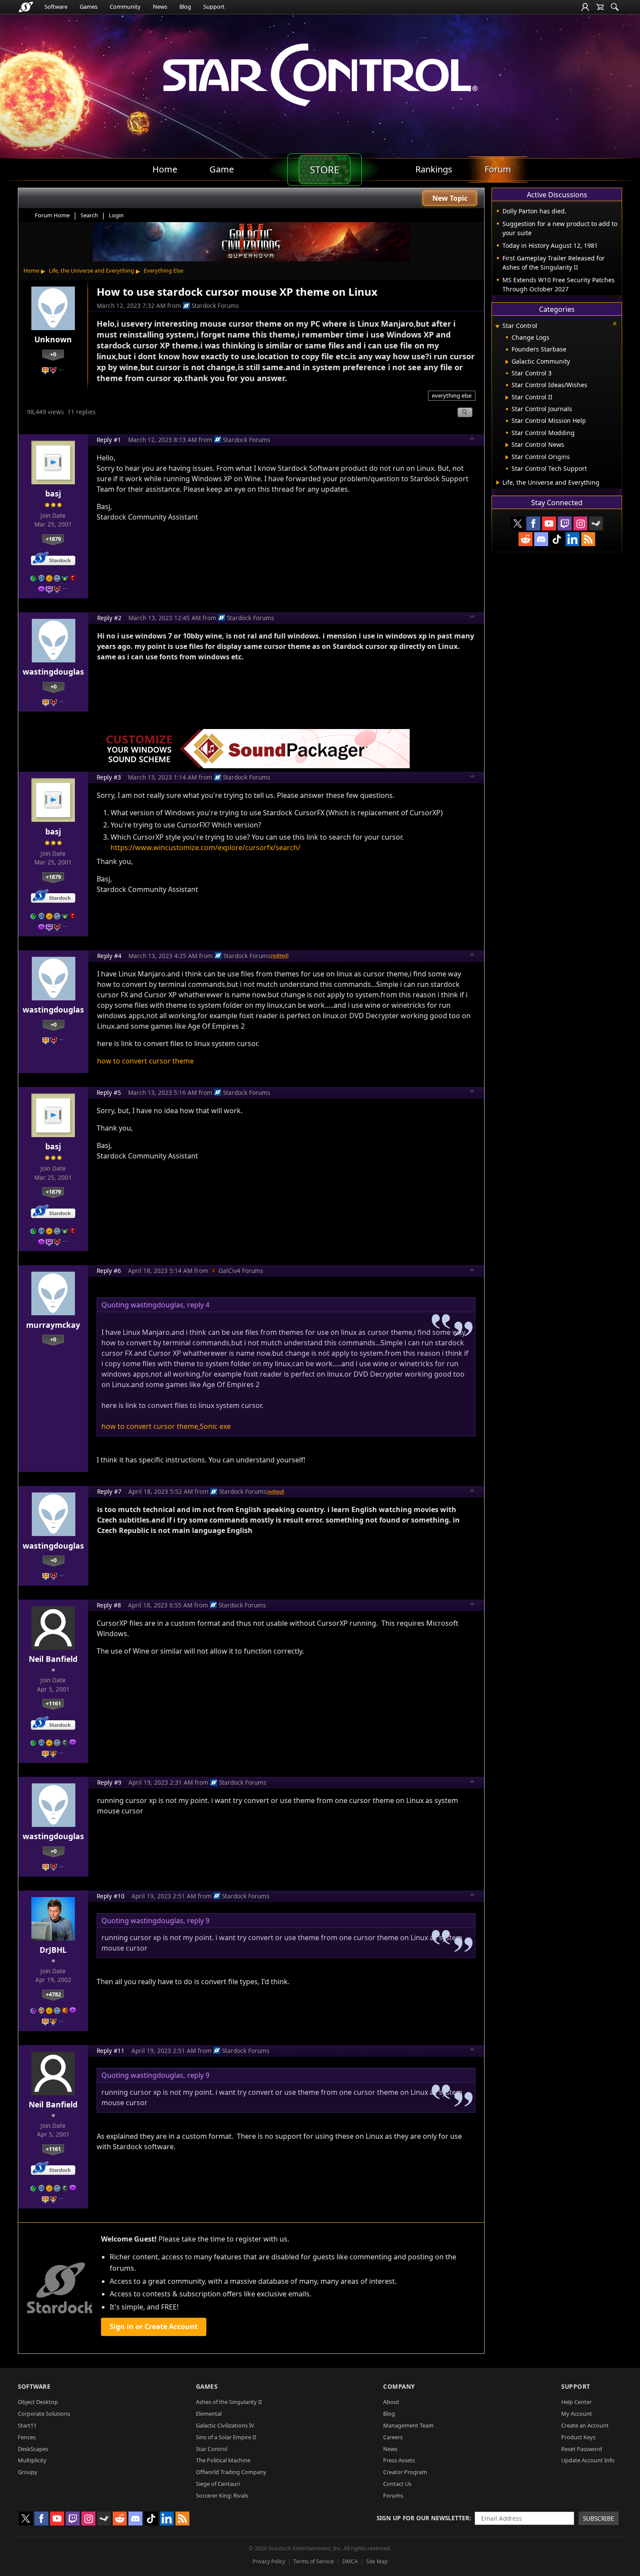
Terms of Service (314, 2561)
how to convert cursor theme (145, 1061)
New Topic (450, 198)
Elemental (209, 2414)
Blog (185, 7)
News (160, 7)
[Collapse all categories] (615, 324)
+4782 (53, 1994)
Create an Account (585, 2425)
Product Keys (578, 2437)
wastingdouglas (53, 672)
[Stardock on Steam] (596, 523)
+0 (53, 354)
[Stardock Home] (26, 7)
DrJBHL (53, 1950)
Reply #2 (109, 618)
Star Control (212, 2449)
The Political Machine (223, 2460)
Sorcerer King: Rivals (222, 2495)
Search (89, 215)
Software (56, 7)
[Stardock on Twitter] (518, 523)
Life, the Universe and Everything (91, 270)
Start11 (27, 2425)
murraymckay (53, 1325)
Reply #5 (109, 1092)
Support (214, 7)
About (391, 2402)
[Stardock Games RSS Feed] (588, 539)
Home (31, 270)
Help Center (576, 2402)
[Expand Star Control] (497, 326)
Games (89, 7)
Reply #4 (109, 956)
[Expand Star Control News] (507, 445)
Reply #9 (109, 1782)
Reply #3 (109, 777)
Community (125, 7)
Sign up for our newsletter (423, 2518)
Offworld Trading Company (231, 2472)
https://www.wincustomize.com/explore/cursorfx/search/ (205, 847)
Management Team (408, 2425)
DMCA (350, 2561)
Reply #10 (111, 1896)
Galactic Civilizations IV (225, 2425)
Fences (27, 2437)
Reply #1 (109, 440)
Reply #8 (109, 1605)
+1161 (53, 1703)
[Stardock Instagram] (580, 523)
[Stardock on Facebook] (533, 523)
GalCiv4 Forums (241, 1271)
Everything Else (163, 270)
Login (116, 215)
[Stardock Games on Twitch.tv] (565, 523)
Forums (393, 2495)
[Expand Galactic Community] (507, 362)
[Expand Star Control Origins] (507, 457)
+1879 (53, 539)
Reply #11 (111, 2051)
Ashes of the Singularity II (229, 2402)
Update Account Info (588, 2460)
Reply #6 (109, 1271)
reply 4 (198, 1305)
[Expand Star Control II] (507, 398)
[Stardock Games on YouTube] (549, 523)
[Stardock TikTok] (557, 539)
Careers (393, 2437)
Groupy (28, 2472)
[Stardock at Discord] (541, 539)
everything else (452, 395)
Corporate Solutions (44, 2414)
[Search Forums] (615, 7)
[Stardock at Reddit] (525, 539)
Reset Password (582, 2449)
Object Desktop (38, 2402)
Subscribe (599, 2518)
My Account (577, 2414)
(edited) (280, 955)
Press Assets (399, 2460)
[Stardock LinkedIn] (573, 539)
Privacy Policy (269, 2561)
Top (472, 439)
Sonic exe (215, 1426)
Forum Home (52, 215)
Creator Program (405, 2472)
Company (399, 2386)
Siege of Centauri (218, 2484)
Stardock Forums (215, 306)
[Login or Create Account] (585, 7)
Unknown (53, 339)
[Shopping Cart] (600, 7)
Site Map (377, 2561)
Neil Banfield (53, 1659)
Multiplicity (32, 2460)
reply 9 (198, 1921)
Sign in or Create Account (154, 2326)
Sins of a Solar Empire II (226, 2437)
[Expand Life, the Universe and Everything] (498, 483)
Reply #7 (109, 1491)
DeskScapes (33, 2449)
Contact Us (397, 2484)
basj (53, 493)
